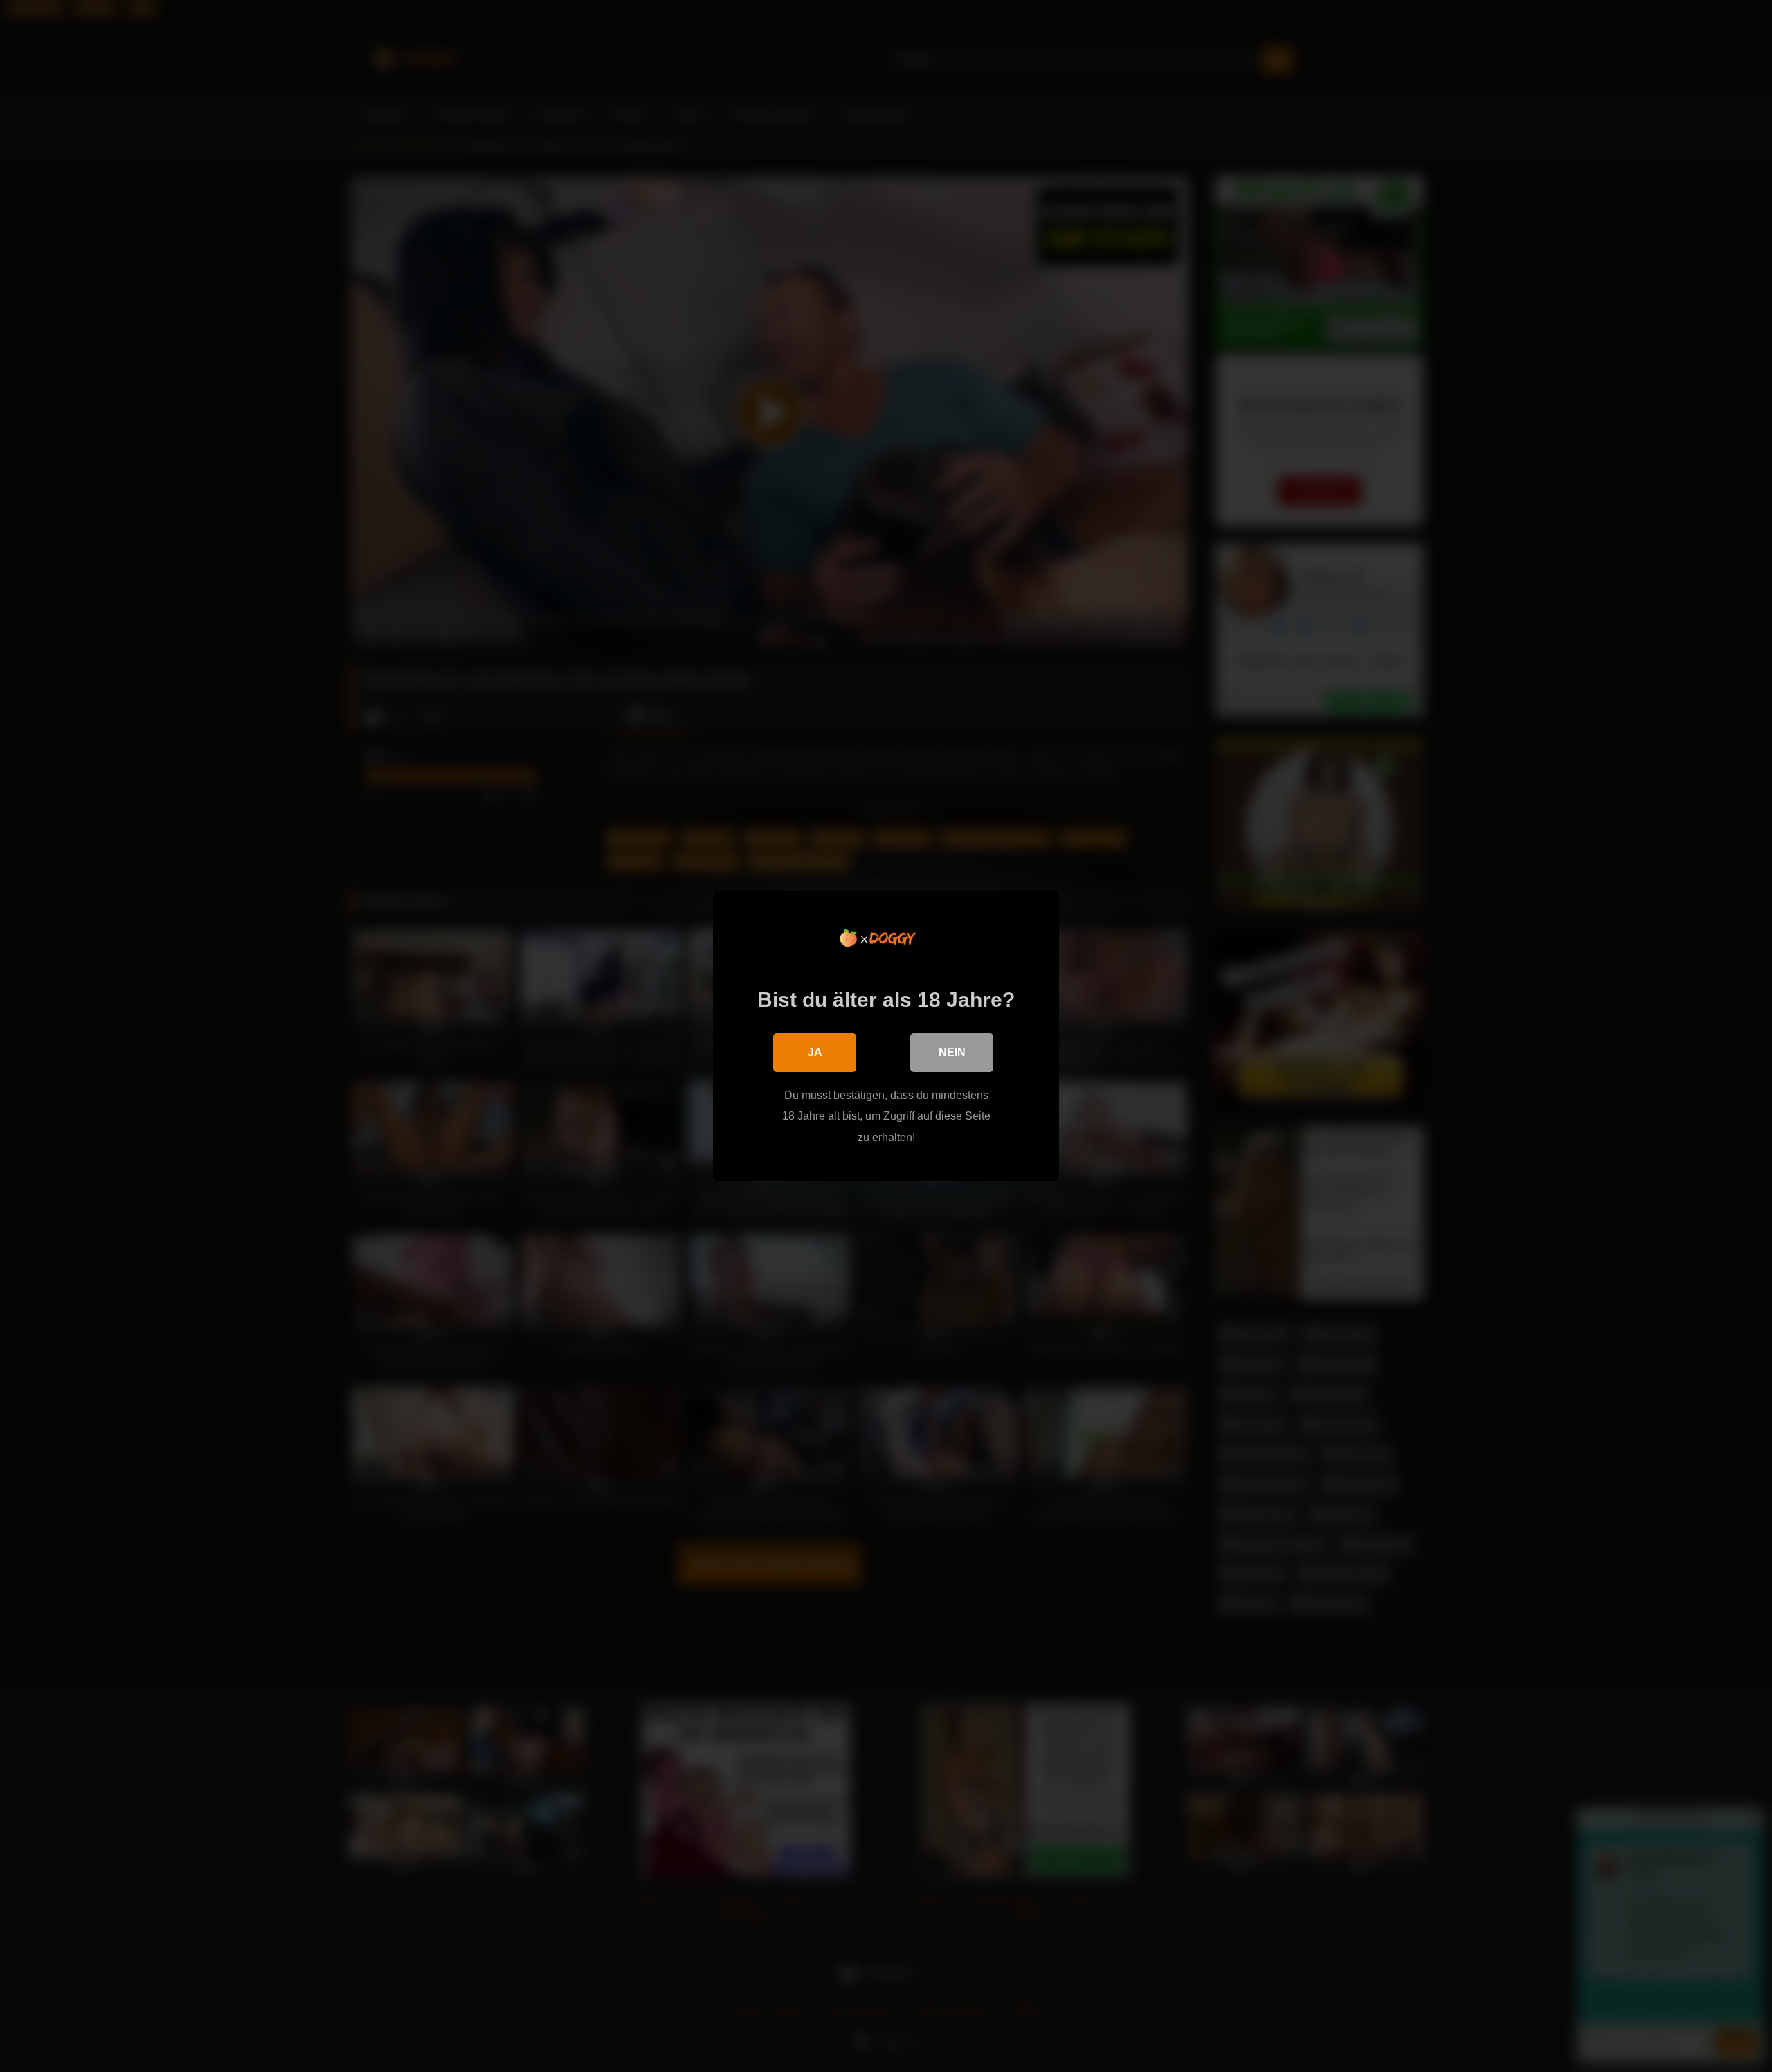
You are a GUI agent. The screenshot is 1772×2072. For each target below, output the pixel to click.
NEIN (952, 1052)
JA (815, 1052)
